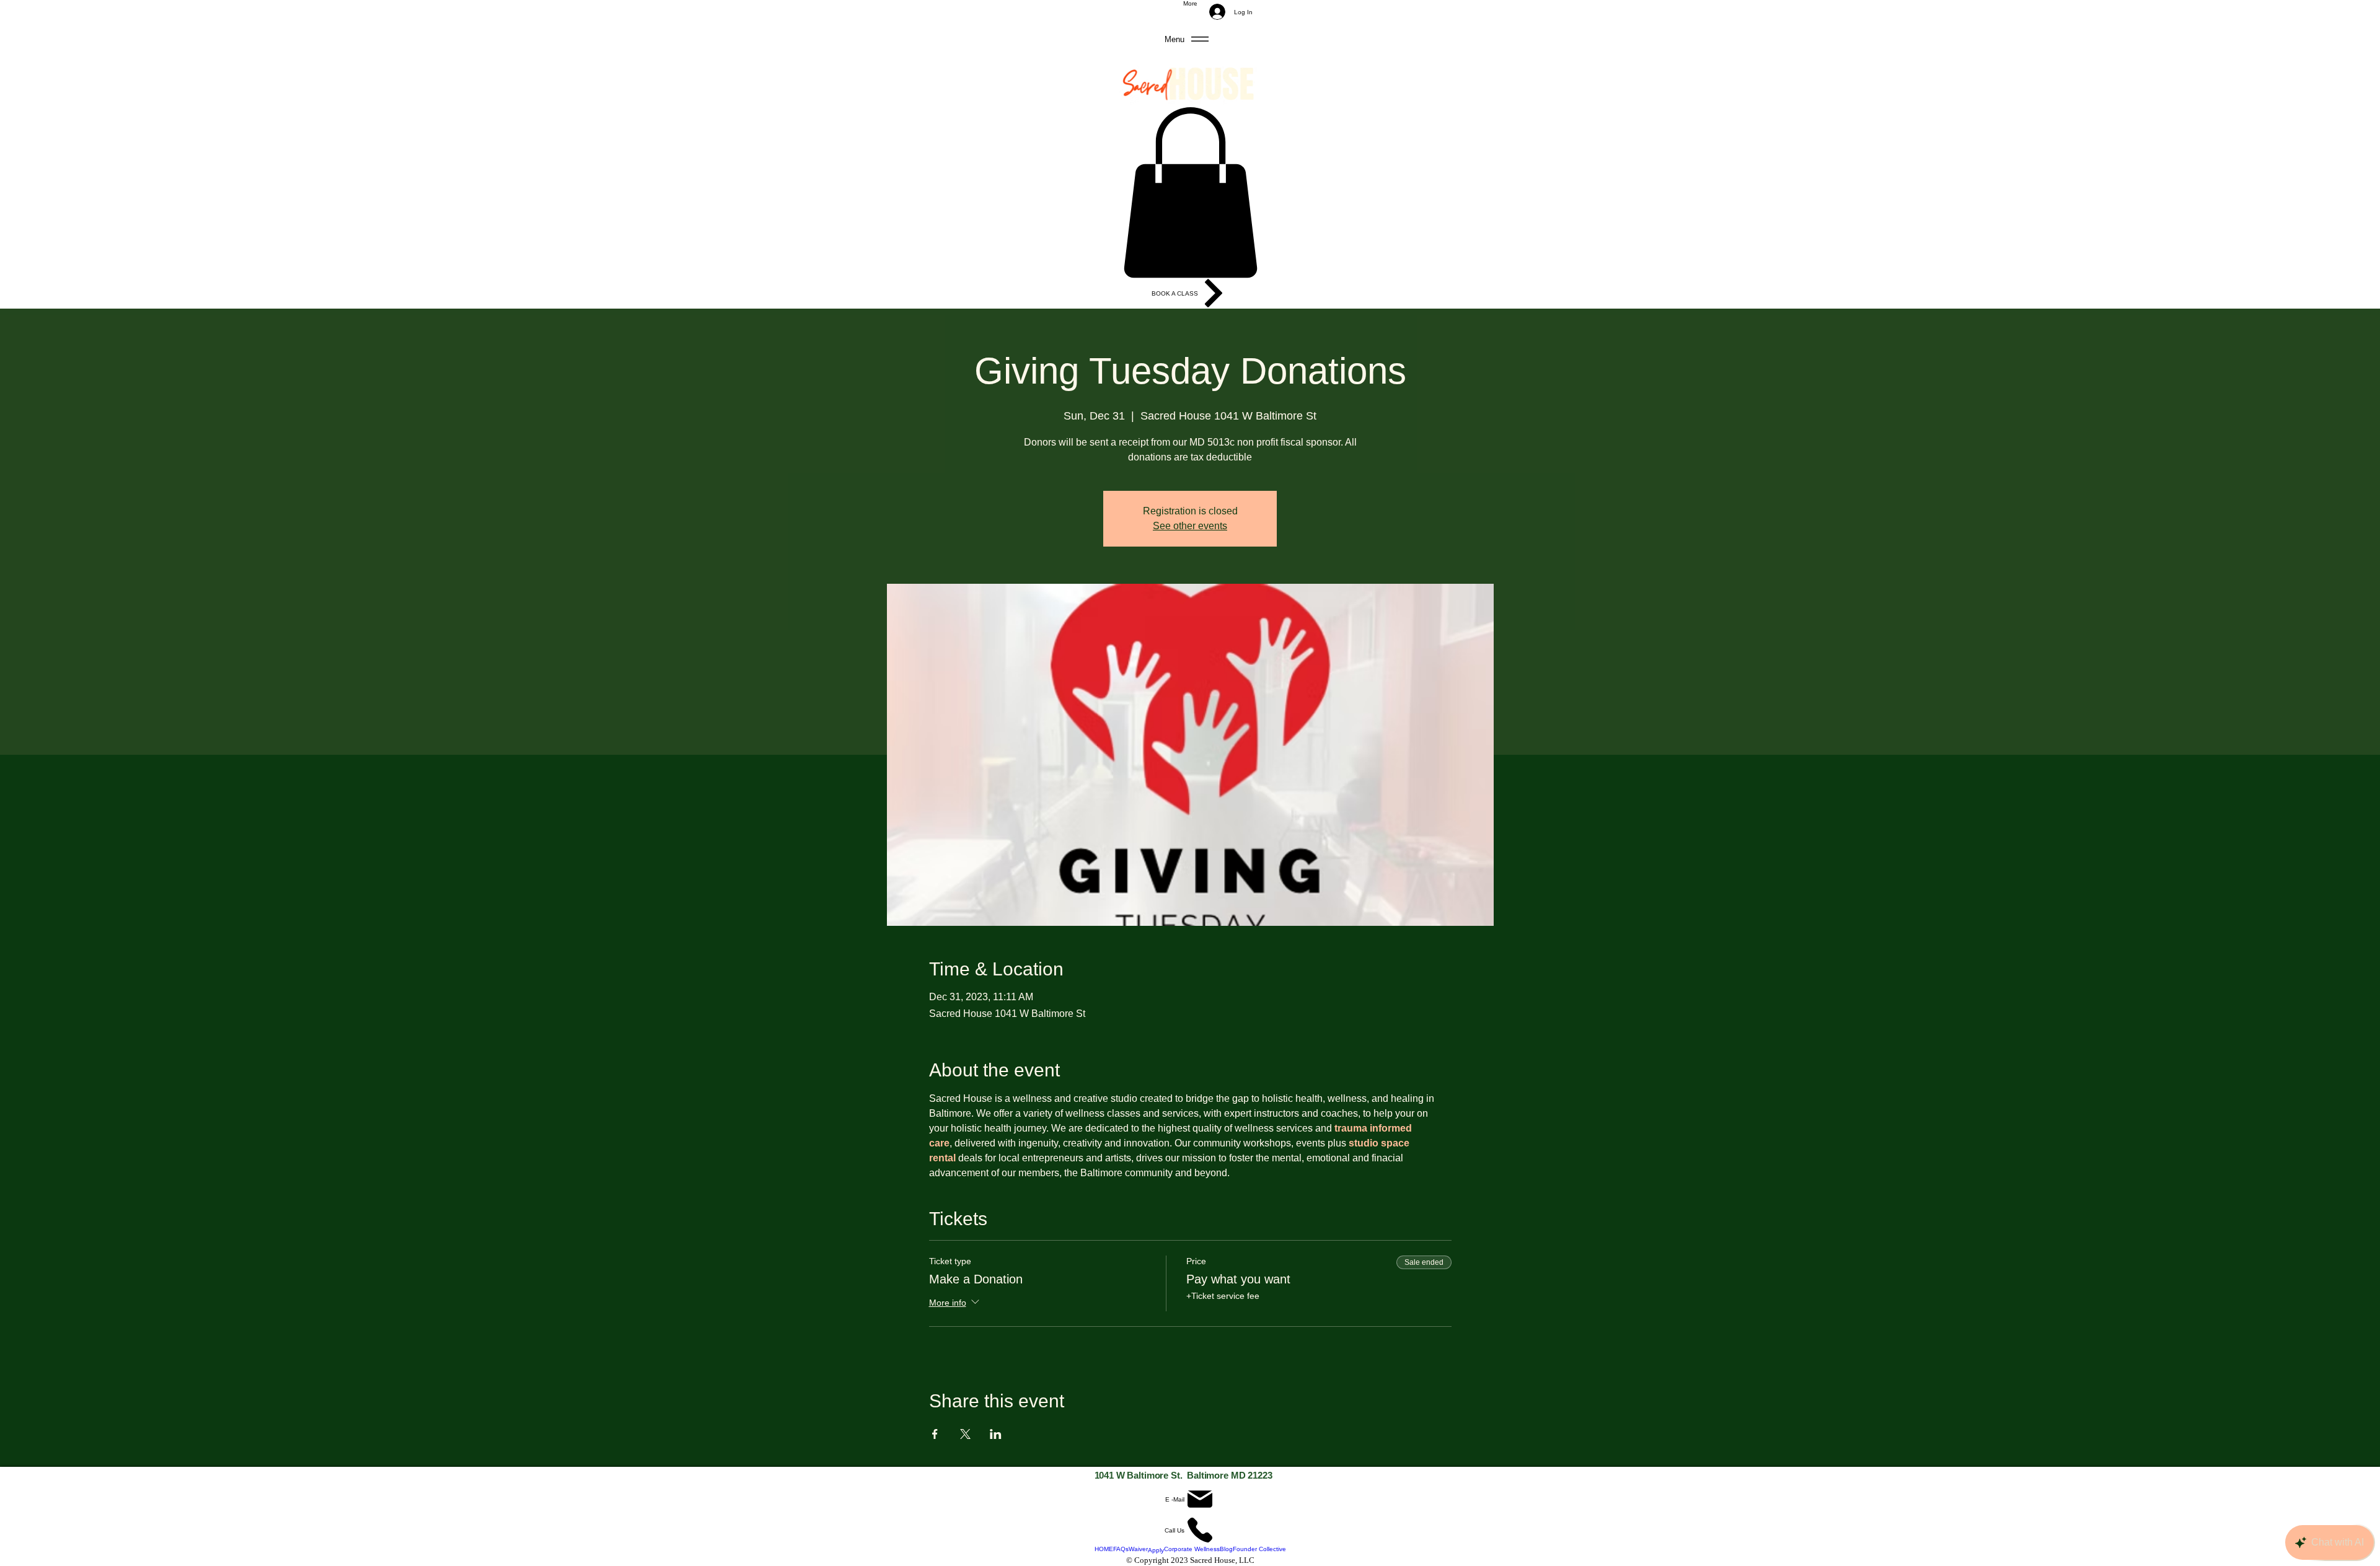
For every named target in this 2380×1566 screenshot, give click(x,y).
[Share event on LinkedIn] (996, 1434)
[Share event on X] (965, 1434)
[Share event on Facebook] (935, 1434)
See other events (1190, 526)
